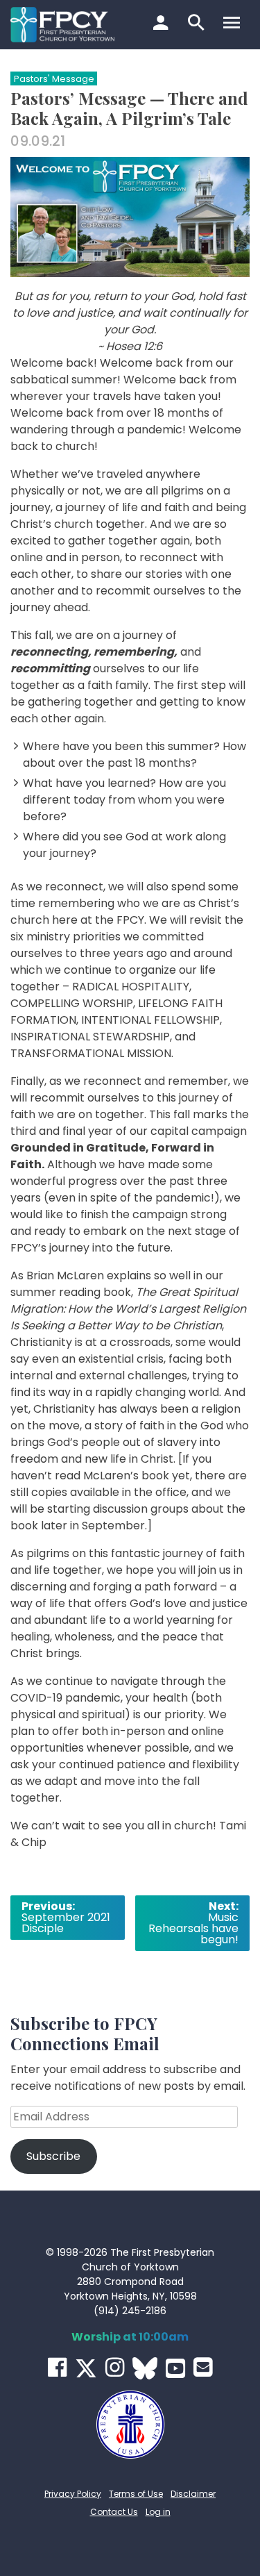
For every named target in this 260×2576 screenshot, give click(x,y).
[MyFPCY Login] (163, 24)
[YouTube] (175, 2368)
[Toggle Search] (198, 24)
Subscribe (53, 2156)
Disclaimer (193, 2494)
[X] (86, 2368)
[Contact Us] (203, 2367)
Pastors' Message (54, 79)
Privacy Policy (73, 2494)
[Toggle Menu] (233, 24)
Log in (158, 2512)
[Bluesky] (145, 2368)
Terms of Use (136, 2494)
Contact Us (114, 2512)
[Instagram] (115, 2367)
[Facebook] (57, 2367)
